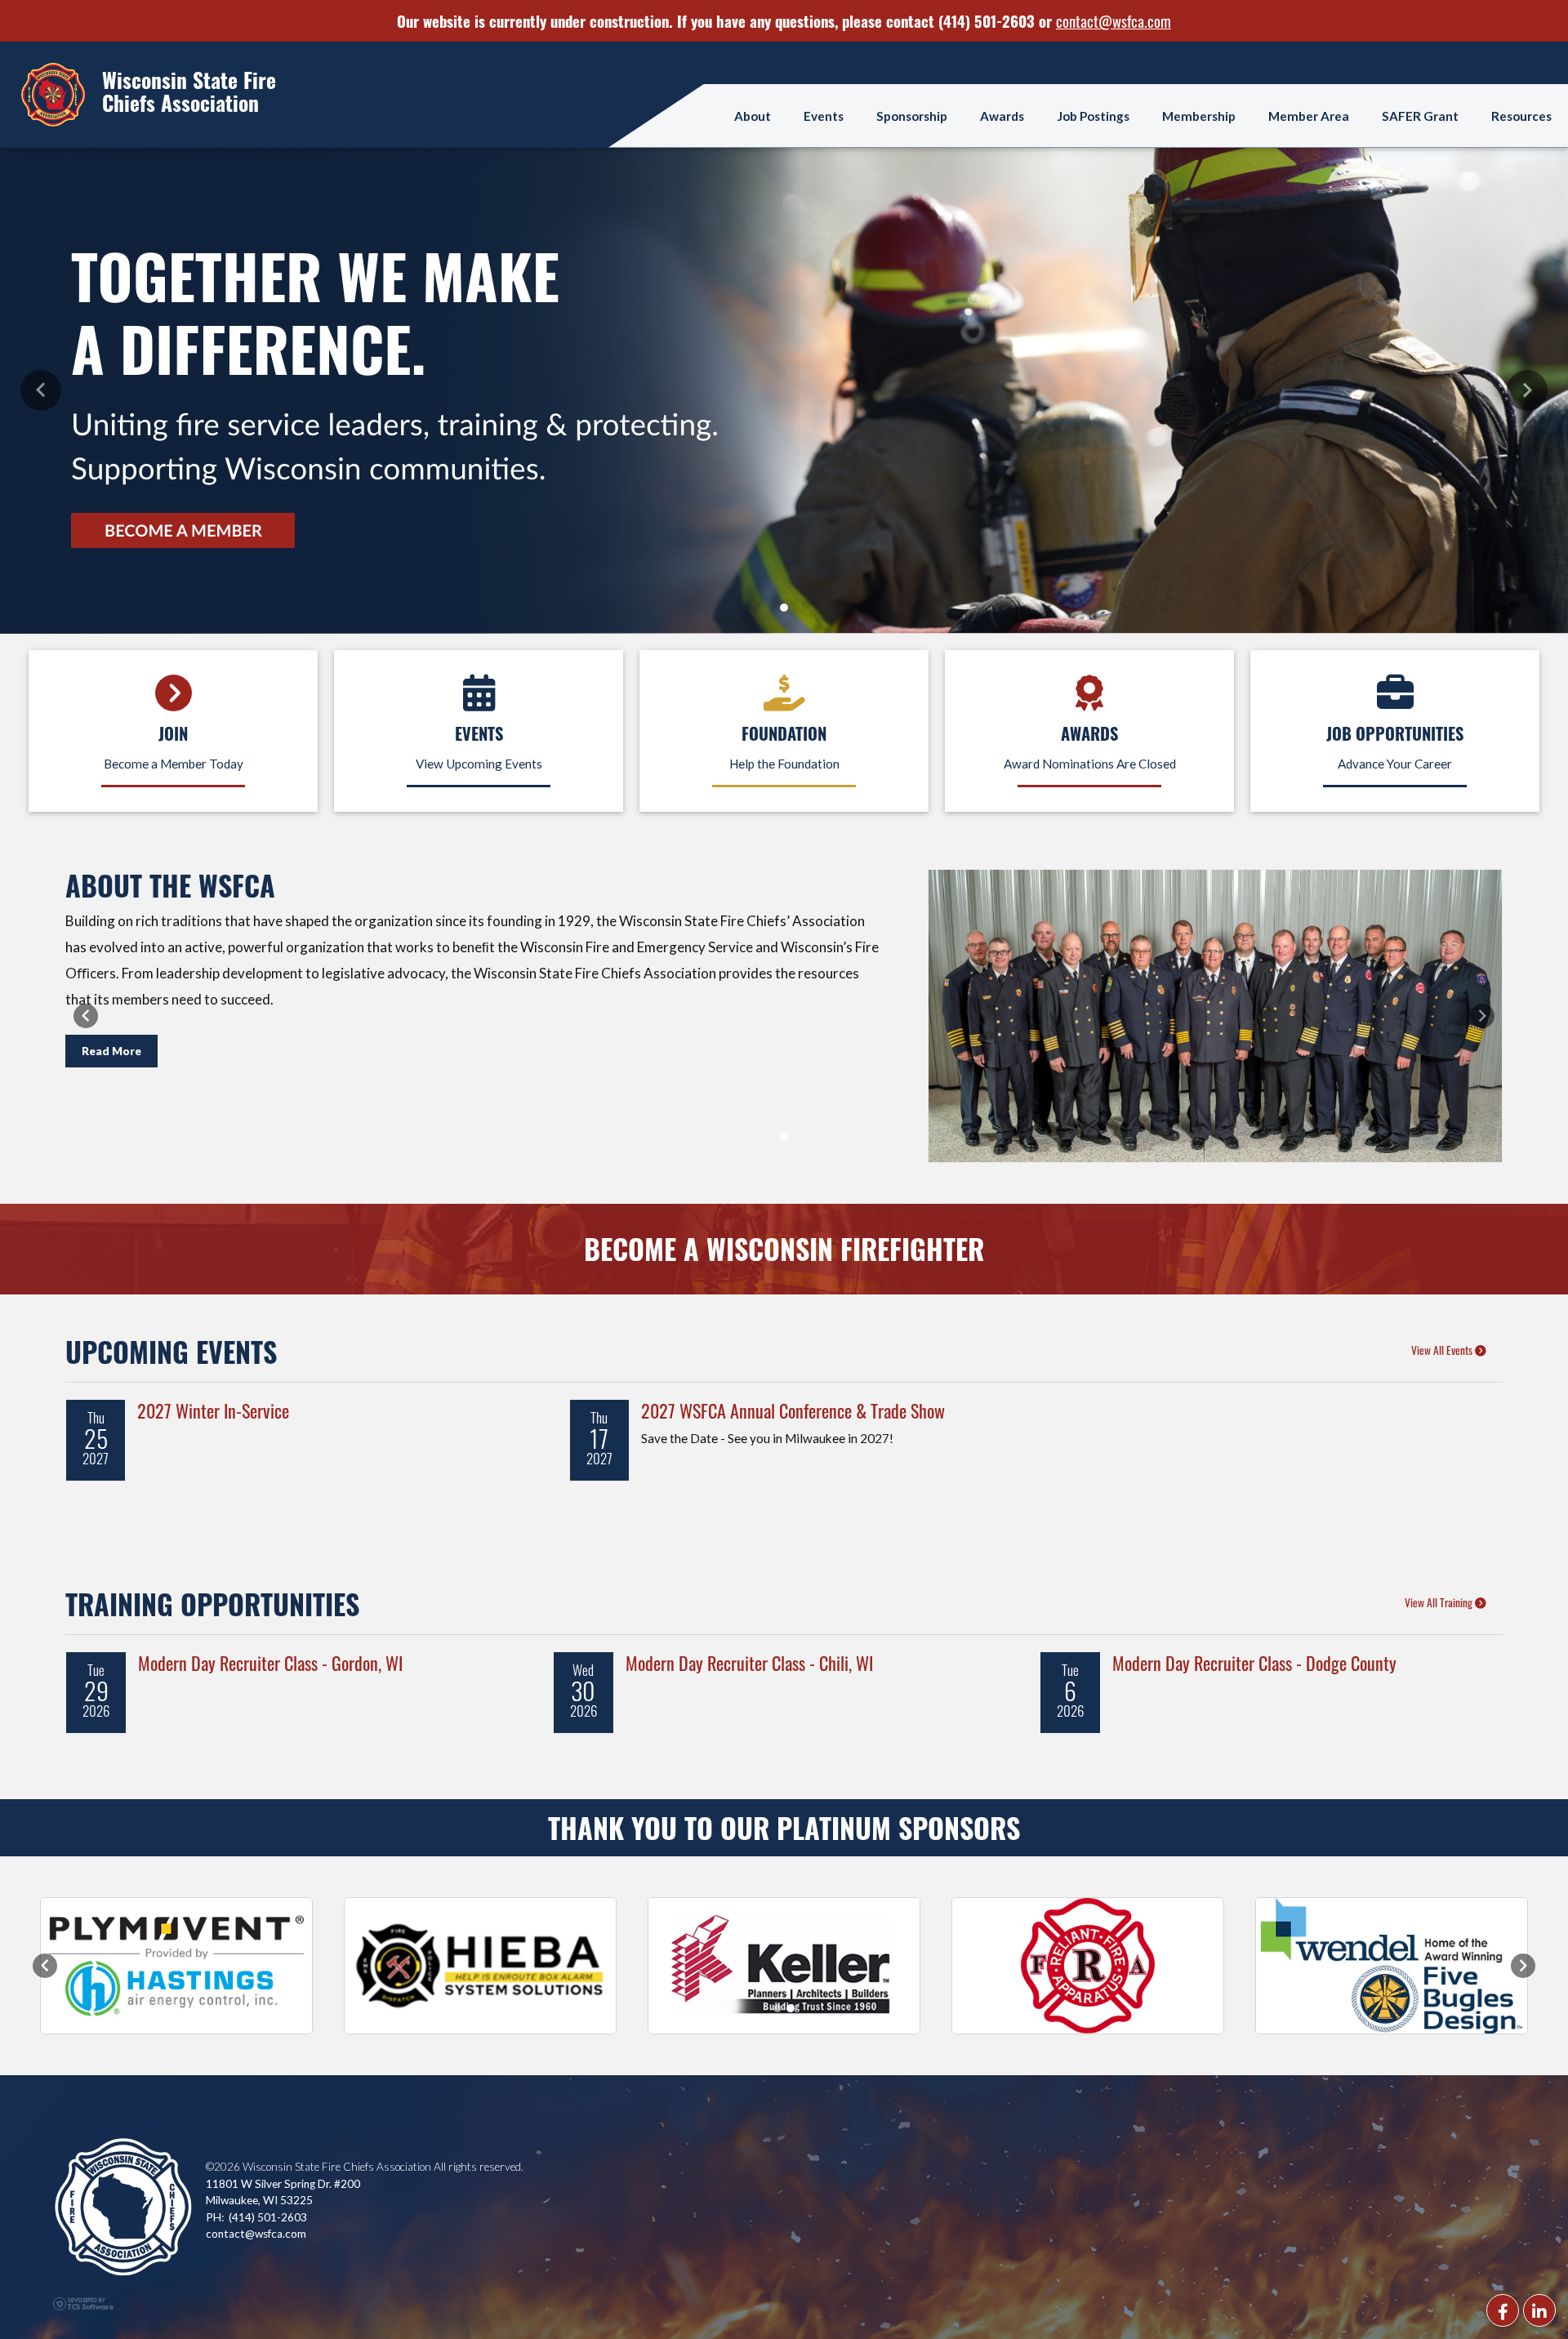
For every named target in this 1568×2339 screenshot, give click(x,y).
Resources (1521, 115)
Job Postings (1093, 115)
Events (824, 115)
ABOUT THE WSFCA (170, 884)
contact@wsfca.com (1114, 20)
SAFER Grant (1420, 115)
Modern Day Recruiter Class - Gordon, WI (270, 1662)
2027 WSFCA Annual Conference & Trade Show (793, 1409)
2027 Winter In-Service (213, 1409)
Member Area (1309, 115)
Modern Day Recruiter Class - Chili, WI (749, 1662)
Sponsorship (912, 115)
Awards (1002, 115)
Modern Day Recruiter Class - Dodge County (1254, 1662)
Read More (111, 1051)
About (753, 115)
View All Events (1443, 1349)
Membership (1199, 115)
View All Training (1440, 1602)
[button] (41, 390)
